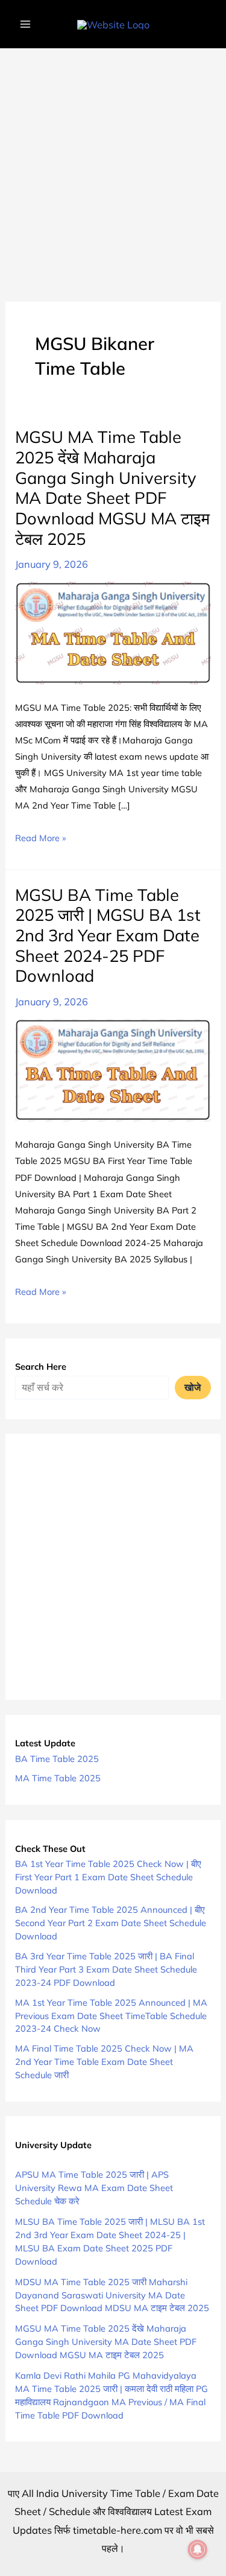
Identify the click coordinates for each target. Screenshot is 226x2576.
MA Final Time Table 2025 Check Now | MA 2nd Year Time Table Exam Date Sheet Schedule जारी (104, 2062)
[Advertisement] (113, 167)
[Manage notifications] (198, 2549)
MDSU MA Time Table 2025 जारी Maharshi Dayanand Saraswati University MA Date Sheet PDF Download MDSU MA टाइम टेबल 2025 (112, 2295)
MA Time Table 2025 (58, 1778)
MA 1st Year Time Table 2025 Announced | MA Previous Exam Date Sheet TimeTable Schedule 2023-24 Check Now (111, 2016)
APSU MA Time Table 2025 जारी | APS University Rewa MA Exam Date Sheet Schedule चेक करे (94, 2188)
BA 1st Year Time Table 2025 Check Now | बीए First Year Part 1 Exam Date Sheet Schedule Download (108, 1877)
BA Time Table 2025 (57, 1759)
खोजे (193, 1387)
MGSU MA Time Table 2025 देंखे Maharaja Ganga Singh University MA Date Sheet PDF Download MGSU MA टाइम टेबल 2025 (112, 488)
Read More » (40, 839)
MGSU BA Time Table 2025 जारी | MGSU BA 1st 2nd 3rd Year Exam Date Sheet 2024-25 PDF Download (108, 936)
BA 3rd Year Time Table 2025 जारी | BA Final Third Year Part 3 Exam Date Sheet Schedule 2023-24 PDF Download (106, 1969)
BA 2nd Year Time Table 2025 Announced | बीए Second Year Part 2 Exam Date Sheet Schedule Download (111, 1923)
